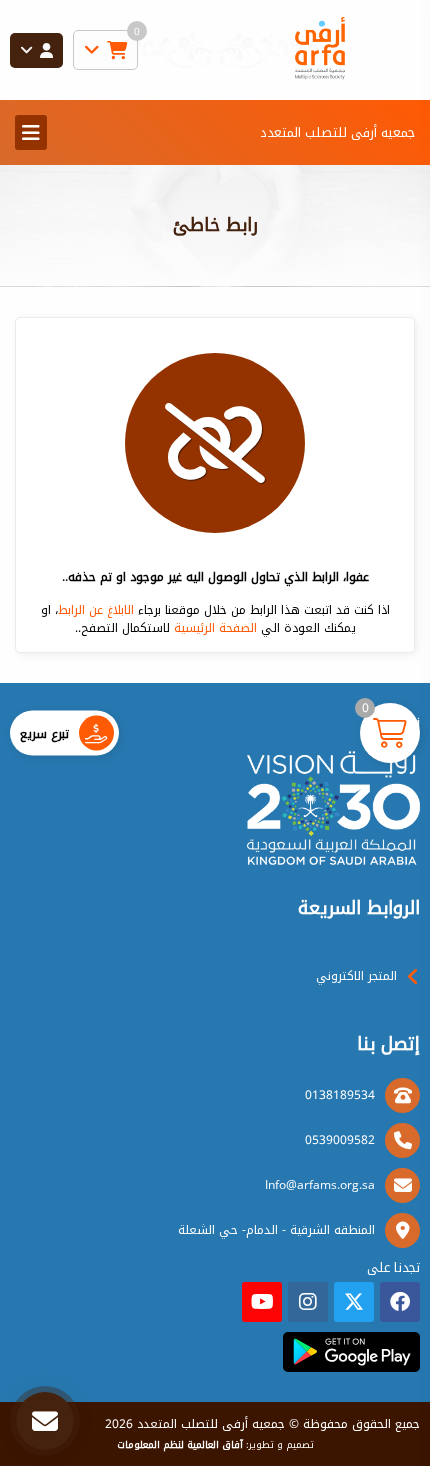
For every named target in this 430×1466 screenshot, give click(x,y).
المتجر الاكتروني (356, 976)
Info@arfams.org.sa (320, 1185)
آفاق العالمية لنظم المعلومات (180, 1445)
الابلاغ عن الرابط (96, 610)
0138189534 (340, 1095)
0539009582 (340, 1140)
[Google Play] (351, 1352)
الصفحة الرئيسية (215, 628)
